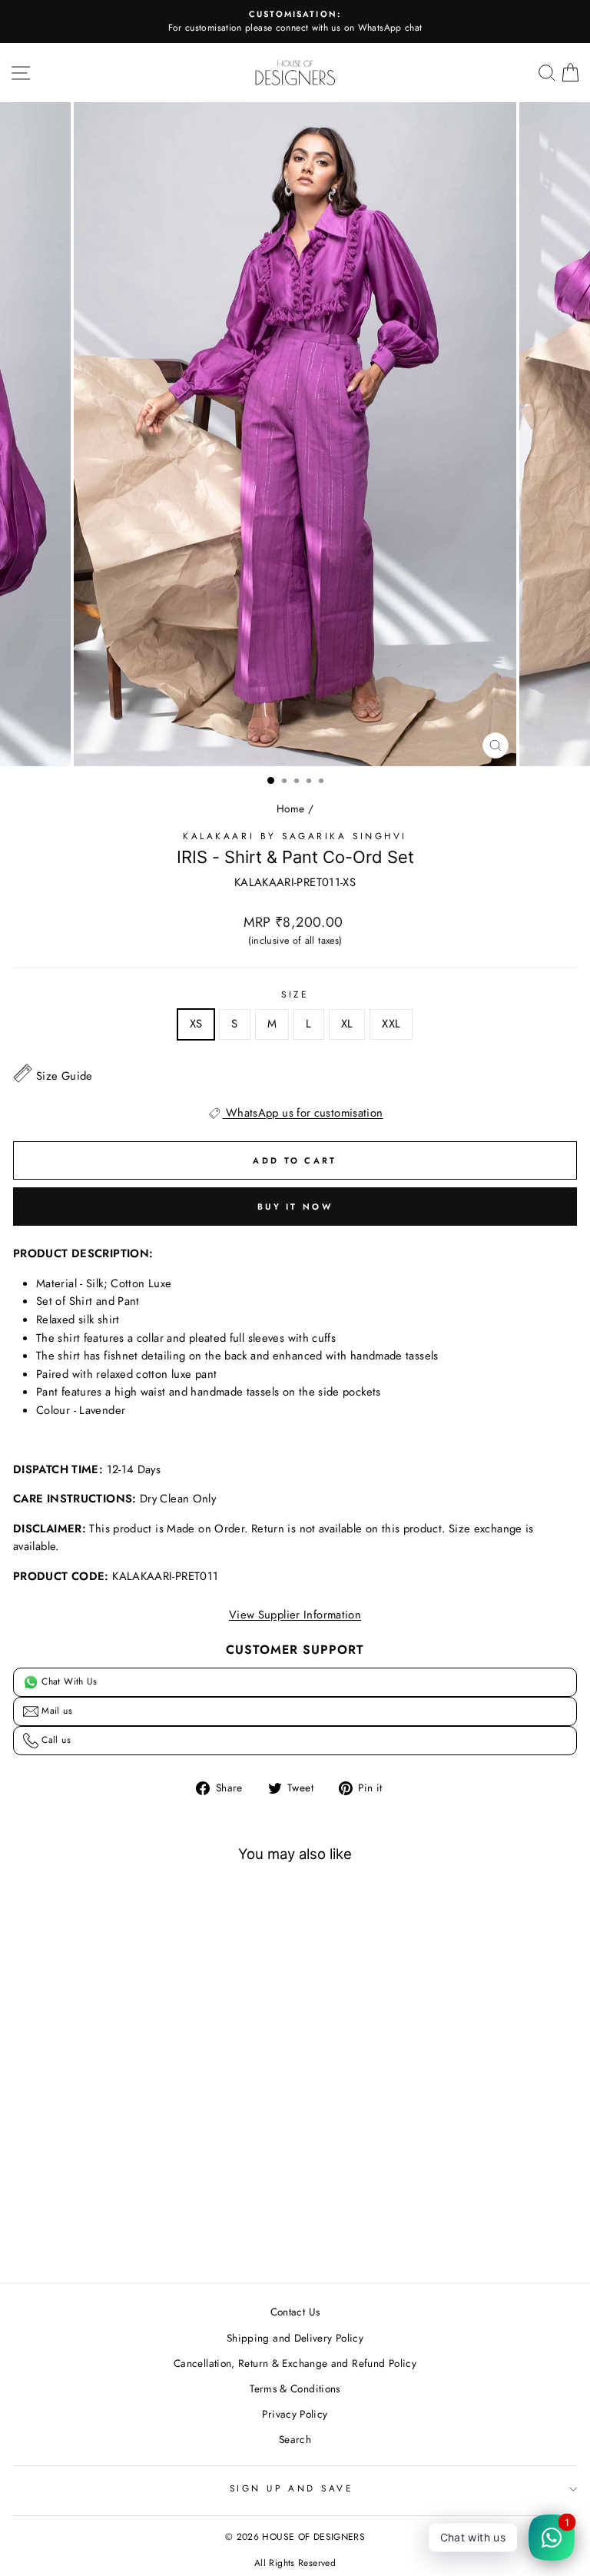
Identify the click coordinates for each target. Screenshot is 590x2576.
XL (347, 1024)
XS (196, 1024)
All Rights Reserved (295, 2563)
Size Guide (65, 1076)
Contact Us (295, 2312)
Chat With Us (68, 1681)
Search (295, 2439)
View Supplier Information (295, 1615)
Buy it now (295, 1207)
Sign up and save (292, 2488)
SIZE (295, 994)
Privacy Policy (295, 2414)
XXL (391, 1024)
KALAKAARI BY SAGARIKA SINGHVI (295, 836)
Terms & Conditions (295, 2388)
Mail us (55, 1711)
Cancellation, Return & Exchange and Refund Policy (295, 2363)
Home (290, 808)
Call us (55, 1740)
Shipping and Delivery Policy (295, 2338)
